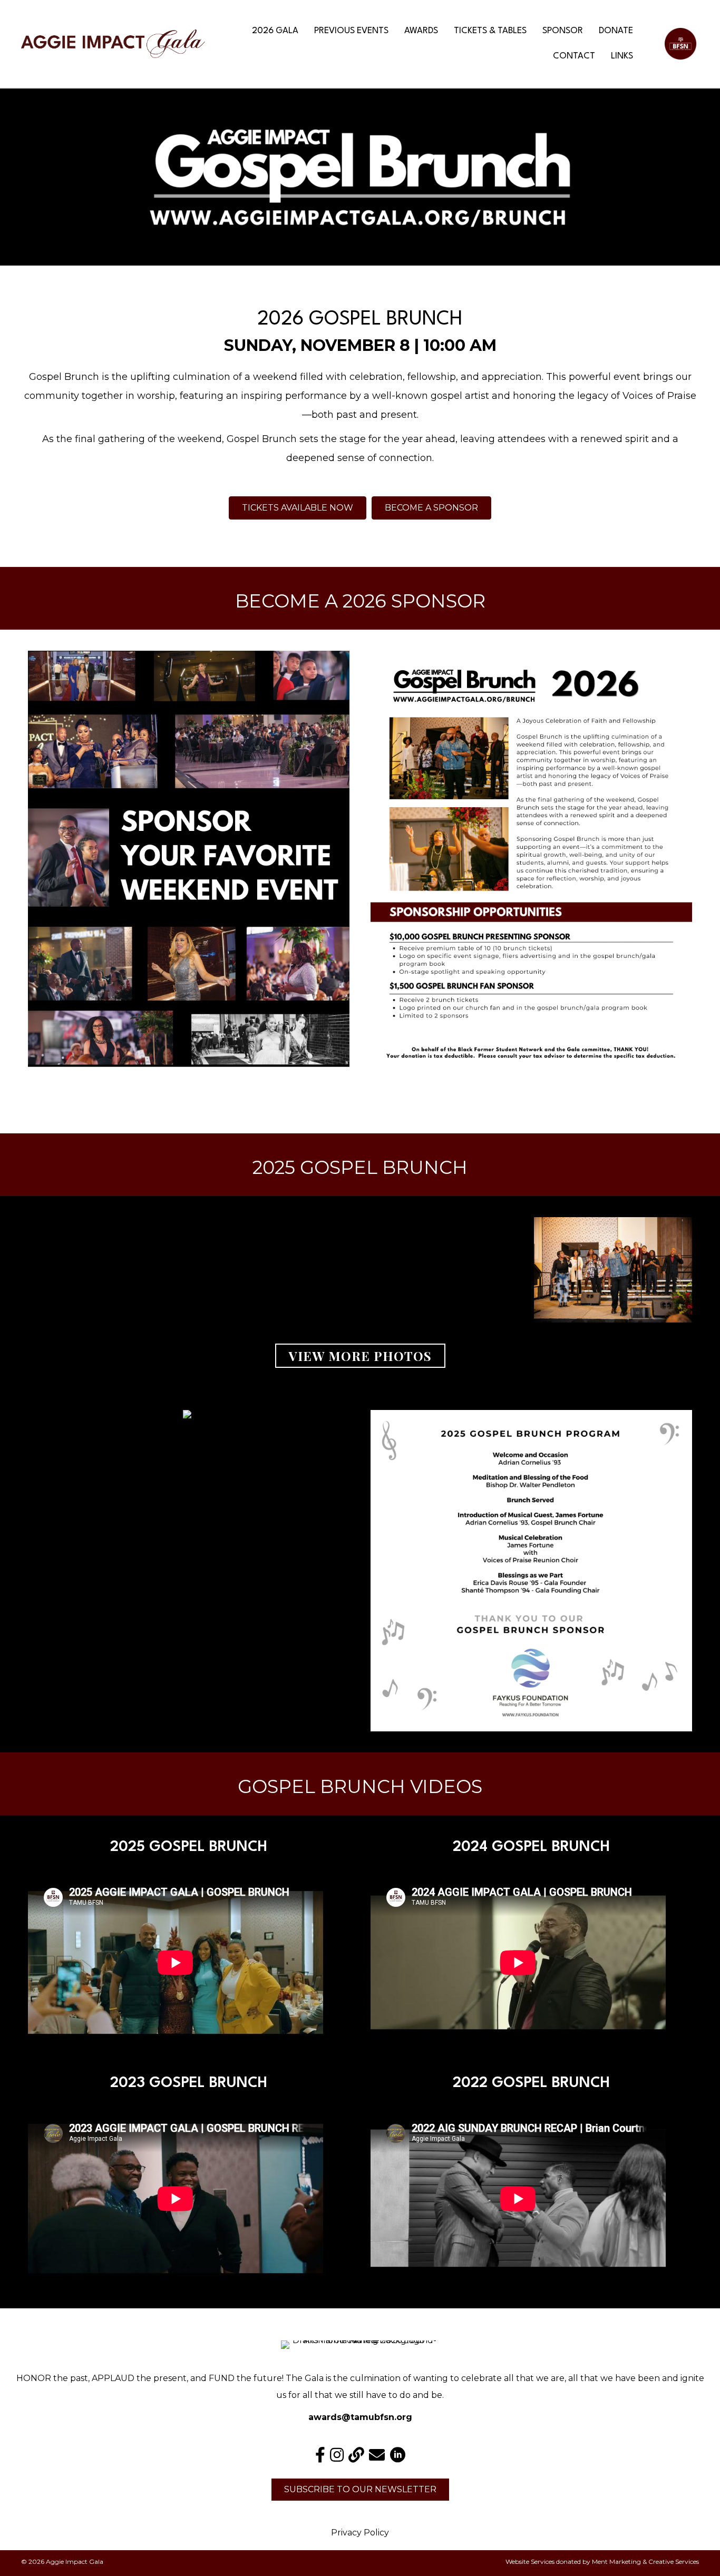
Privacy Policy (360, 2533)
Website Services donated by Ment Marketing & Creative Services (602, 2562)
